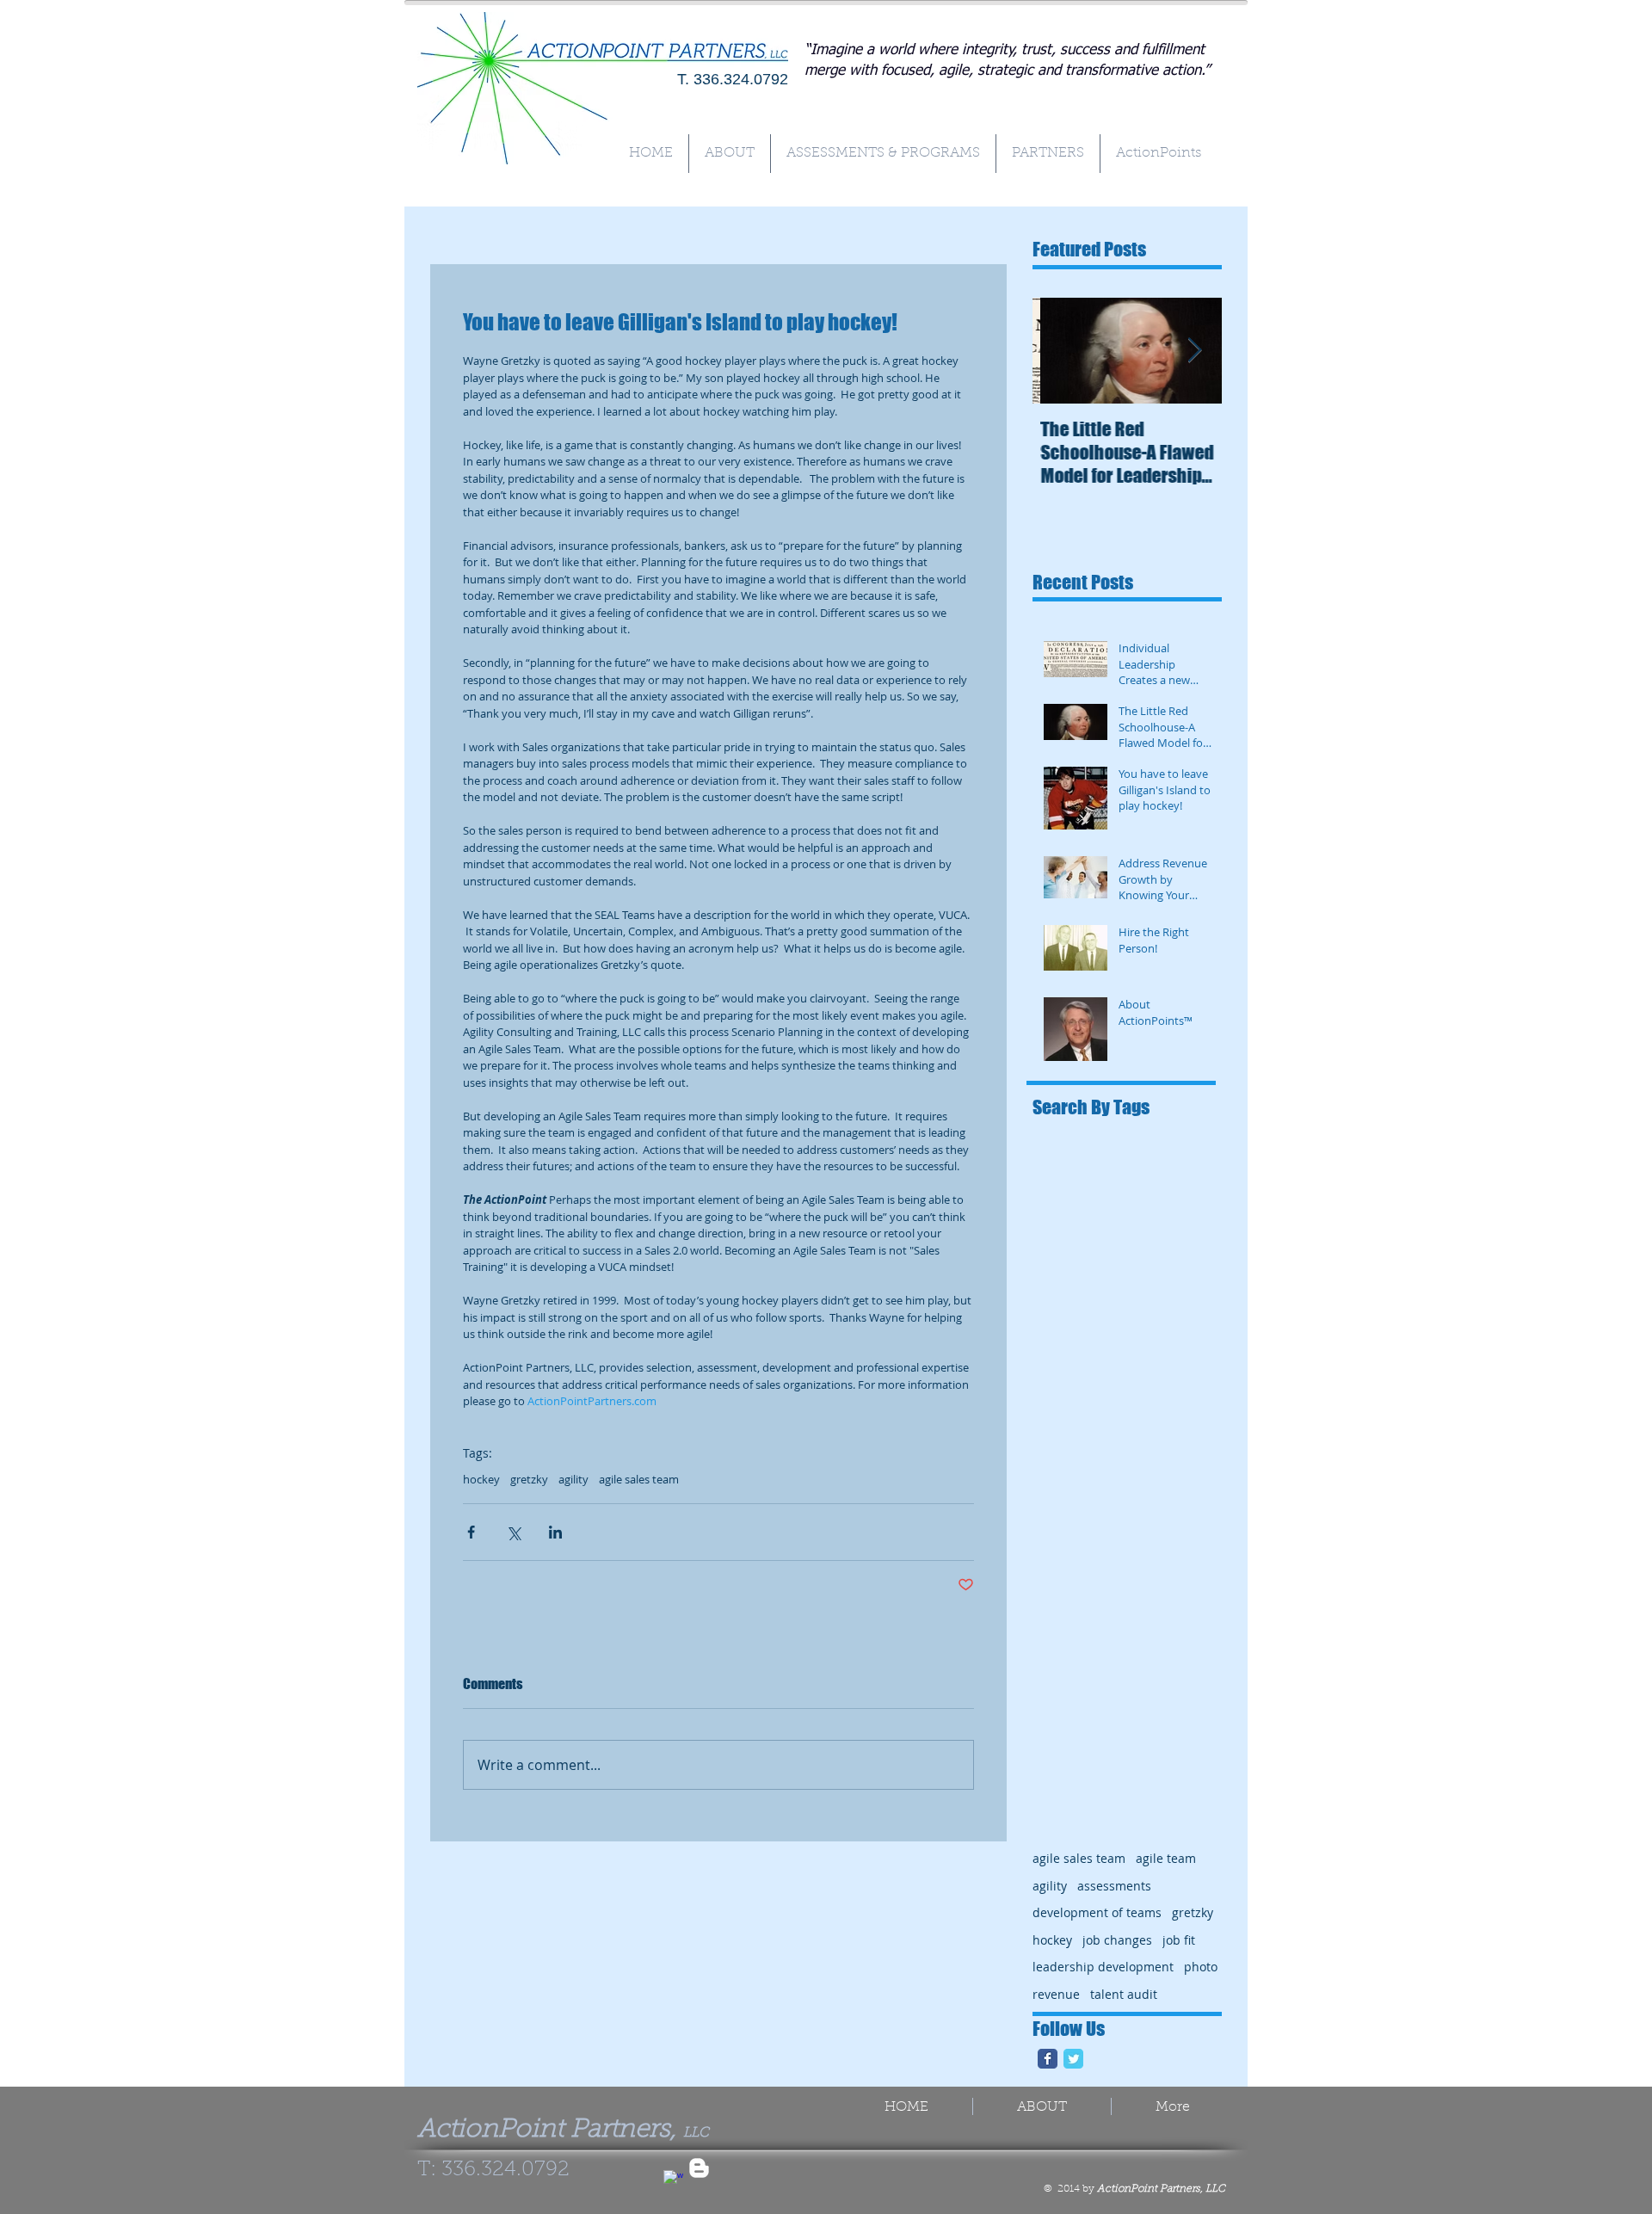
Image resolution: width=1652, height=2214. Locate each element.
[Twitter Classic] (1073, 2059)
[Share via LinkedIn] (555, 1532)
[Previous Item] (1060, 351)
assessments (1114, 1886)
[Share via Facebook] (471, 1532)
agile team (1166, 1858)
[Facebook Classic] (1048, 2059)
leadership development (1103, 1967)
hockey (481, 1479)
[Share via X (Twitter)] (513, 1532)
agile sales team (639, 1479)
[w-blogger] (699, 2168)
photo (1201, 1967)
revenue (1056, 1994)
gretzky (529, 1479)
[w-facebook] (673, 2180)
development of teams (1097, 1912)
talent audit (1124, 1994)
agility (573, 1479)
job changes (1117, 1940)
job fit (1179, 1940)
